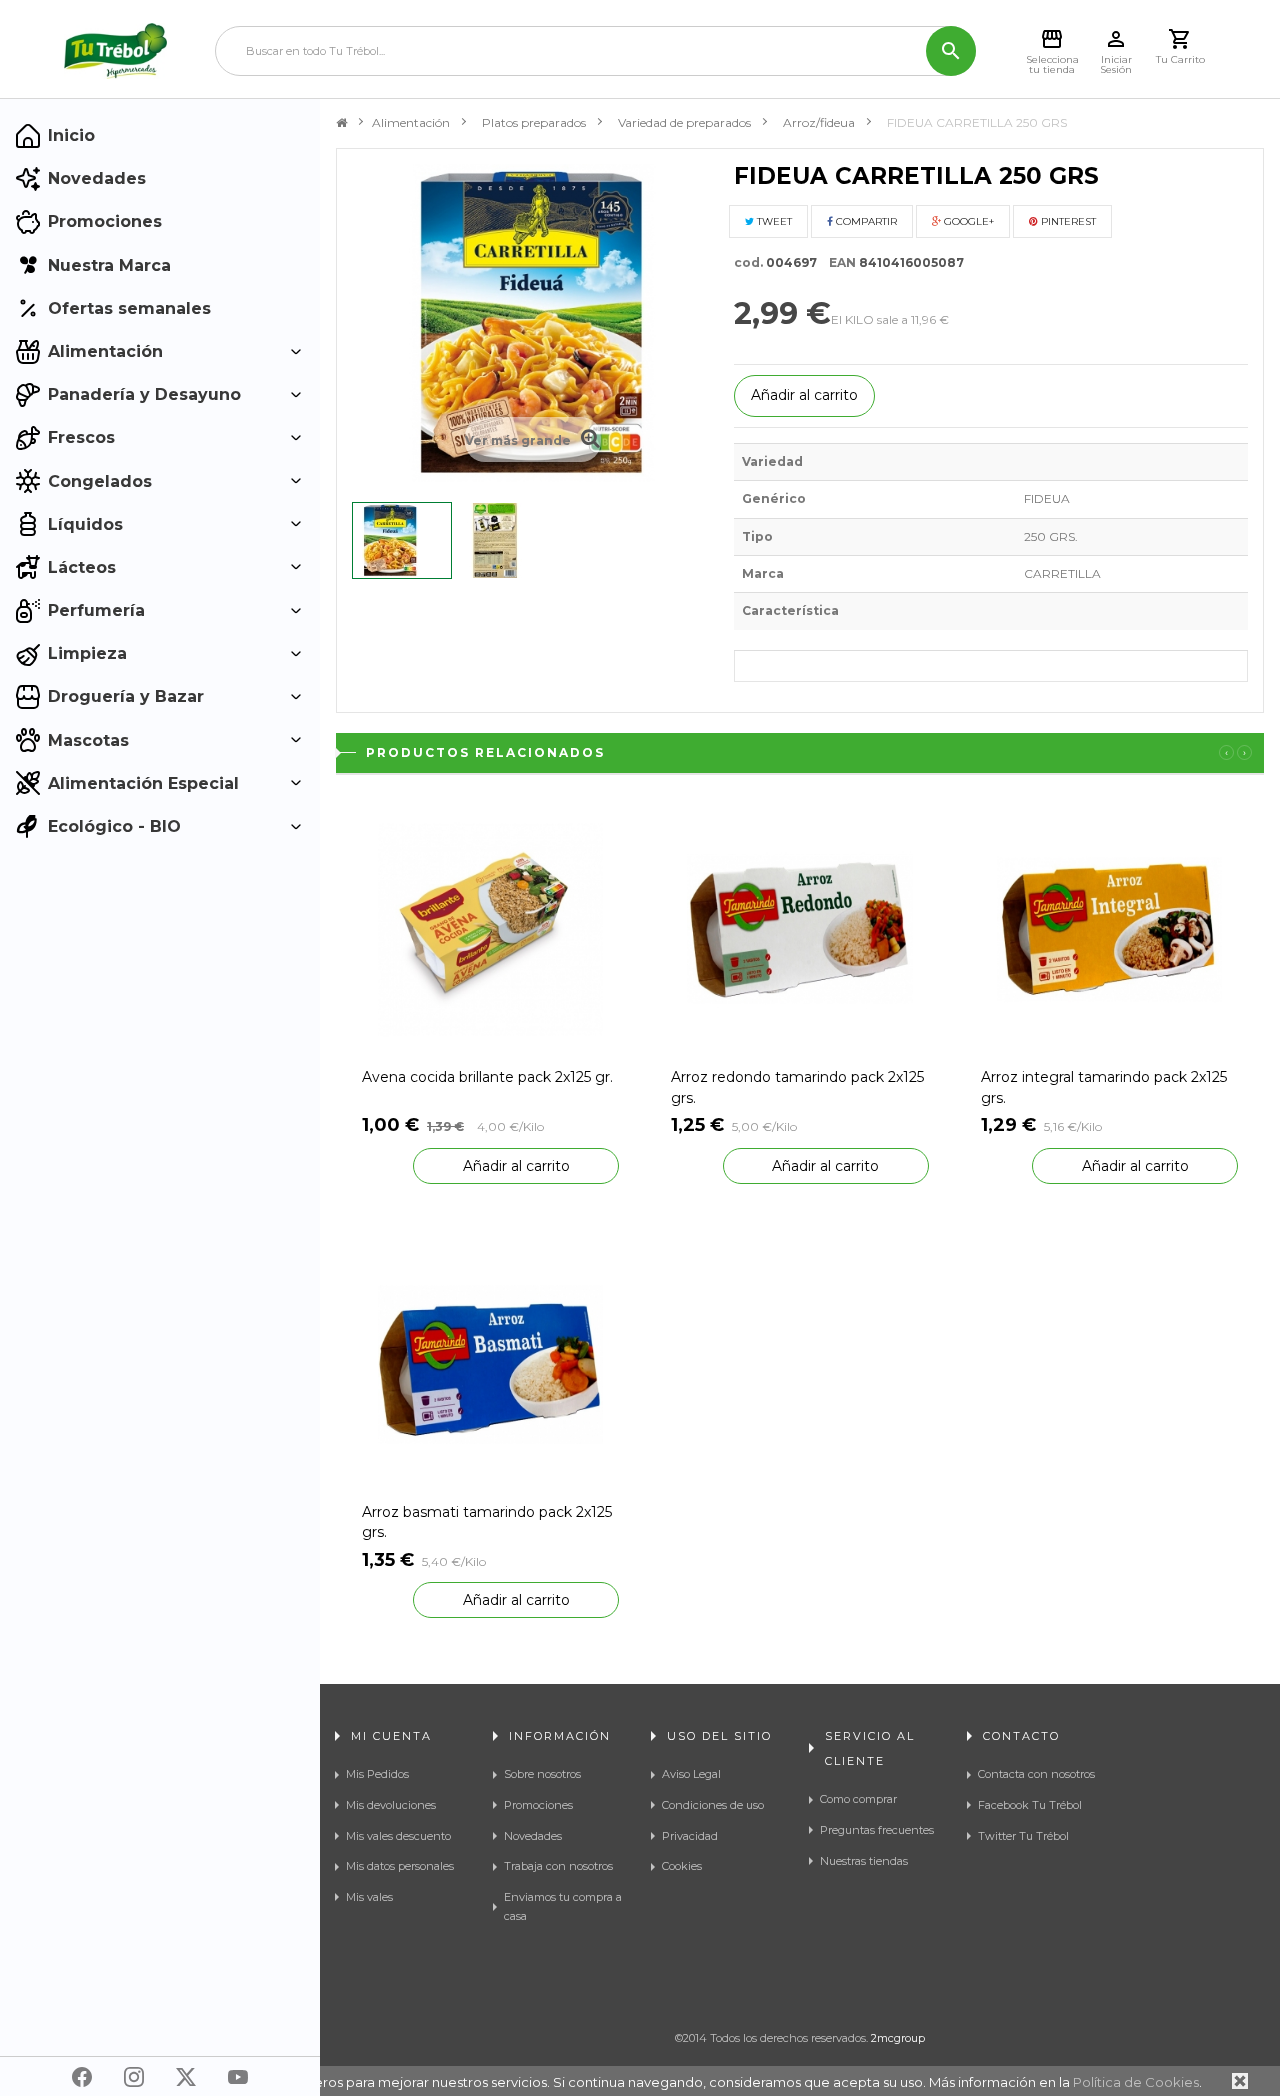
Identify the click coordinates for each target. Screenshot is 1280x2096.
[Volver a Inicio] (341, 123)
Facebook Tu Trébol (1030, 1805)
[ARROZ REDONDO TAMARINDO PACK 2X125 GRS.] (799, 928)
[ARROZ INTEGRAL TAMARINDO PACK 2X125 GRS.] (1109, 928)
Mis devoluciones (391, 1805)
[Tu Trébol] (115, 51)
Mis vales (369, 1897)
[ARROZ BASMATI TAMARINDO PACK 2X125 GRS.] (490, 1362)
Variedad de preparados (684, 122)
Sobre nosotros (542, 1774)
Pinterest (1067, 221)
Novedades (533, 1836)
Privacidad (690, 1836)
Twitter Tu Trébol (1023, 1836)
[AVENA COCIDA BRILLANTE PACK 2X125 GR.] (490, 928)
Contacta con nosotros (1036, 1774)
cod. (748, 262)
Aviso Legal (691, 1774)
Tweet (773, 221)
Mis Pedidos (377, 1774)
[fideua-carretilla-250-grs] (402, 540)
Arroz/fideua (819, 122)
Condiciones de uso (713, 1805)
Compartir (865, 221)
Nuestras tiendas (864, 1861)
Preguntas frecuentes (877, 1830)
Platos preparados (534, 122)
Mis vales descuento (398, 1836)
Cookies (682, 1866)
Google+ (967, 221)
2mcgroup (898, 2038)
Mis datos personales (400, 1866)
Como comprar (858, 1799)
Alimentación (411, 122)
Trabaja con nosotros (558, 1866)
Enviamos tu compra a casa (563, 1906)
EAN (838, 262)
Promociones (538, 1805)
